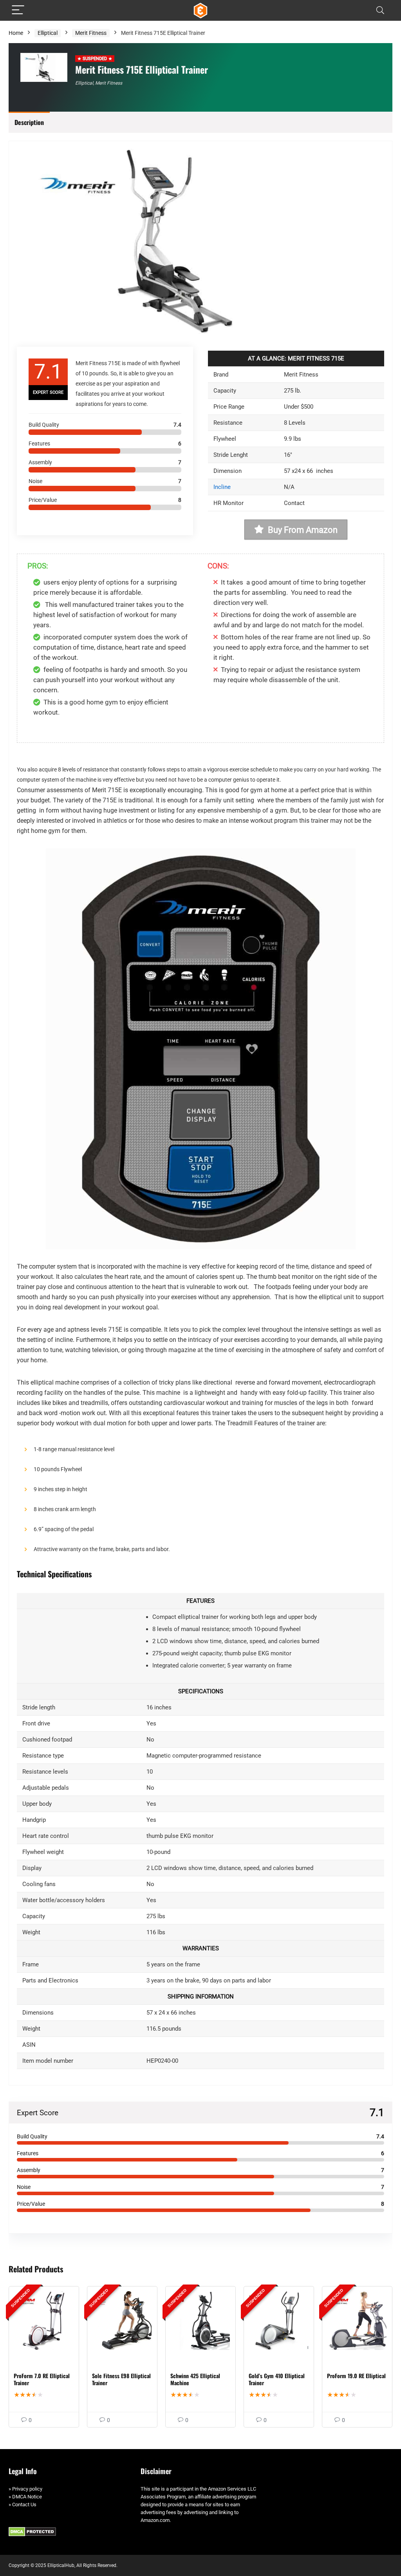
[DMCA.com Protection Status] (32, 2531)
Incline (222, 487)
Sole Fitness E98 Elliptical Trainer (121, 2379)
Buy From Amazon (303, 530)
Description (29, 122)
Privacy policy (27, 2489)
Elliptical (48, 33)
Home (16, 33)
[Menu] (18, 10)
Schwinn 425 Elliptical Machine (195, 2379)
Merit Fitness (91, 33)
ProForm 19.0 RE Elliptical (356, 2376)
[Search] (380, 10)
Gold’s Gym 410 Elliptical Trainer (277, 2379)
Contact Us (24, 2504)
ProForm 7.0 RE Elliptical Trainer (42, 2379)
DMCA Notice (27, 2497)
